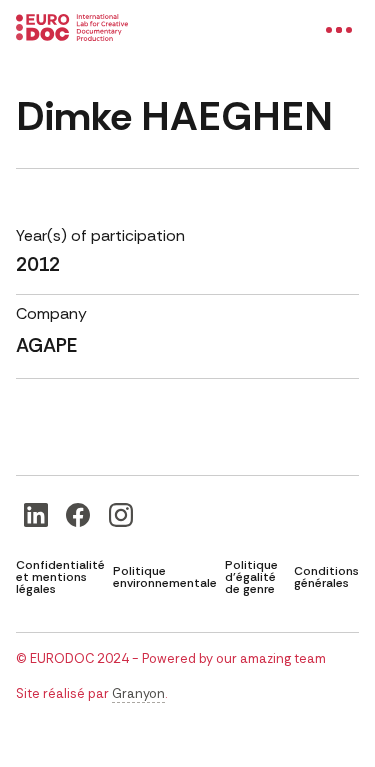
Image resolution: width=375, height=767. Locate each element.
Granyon (138, 693)
